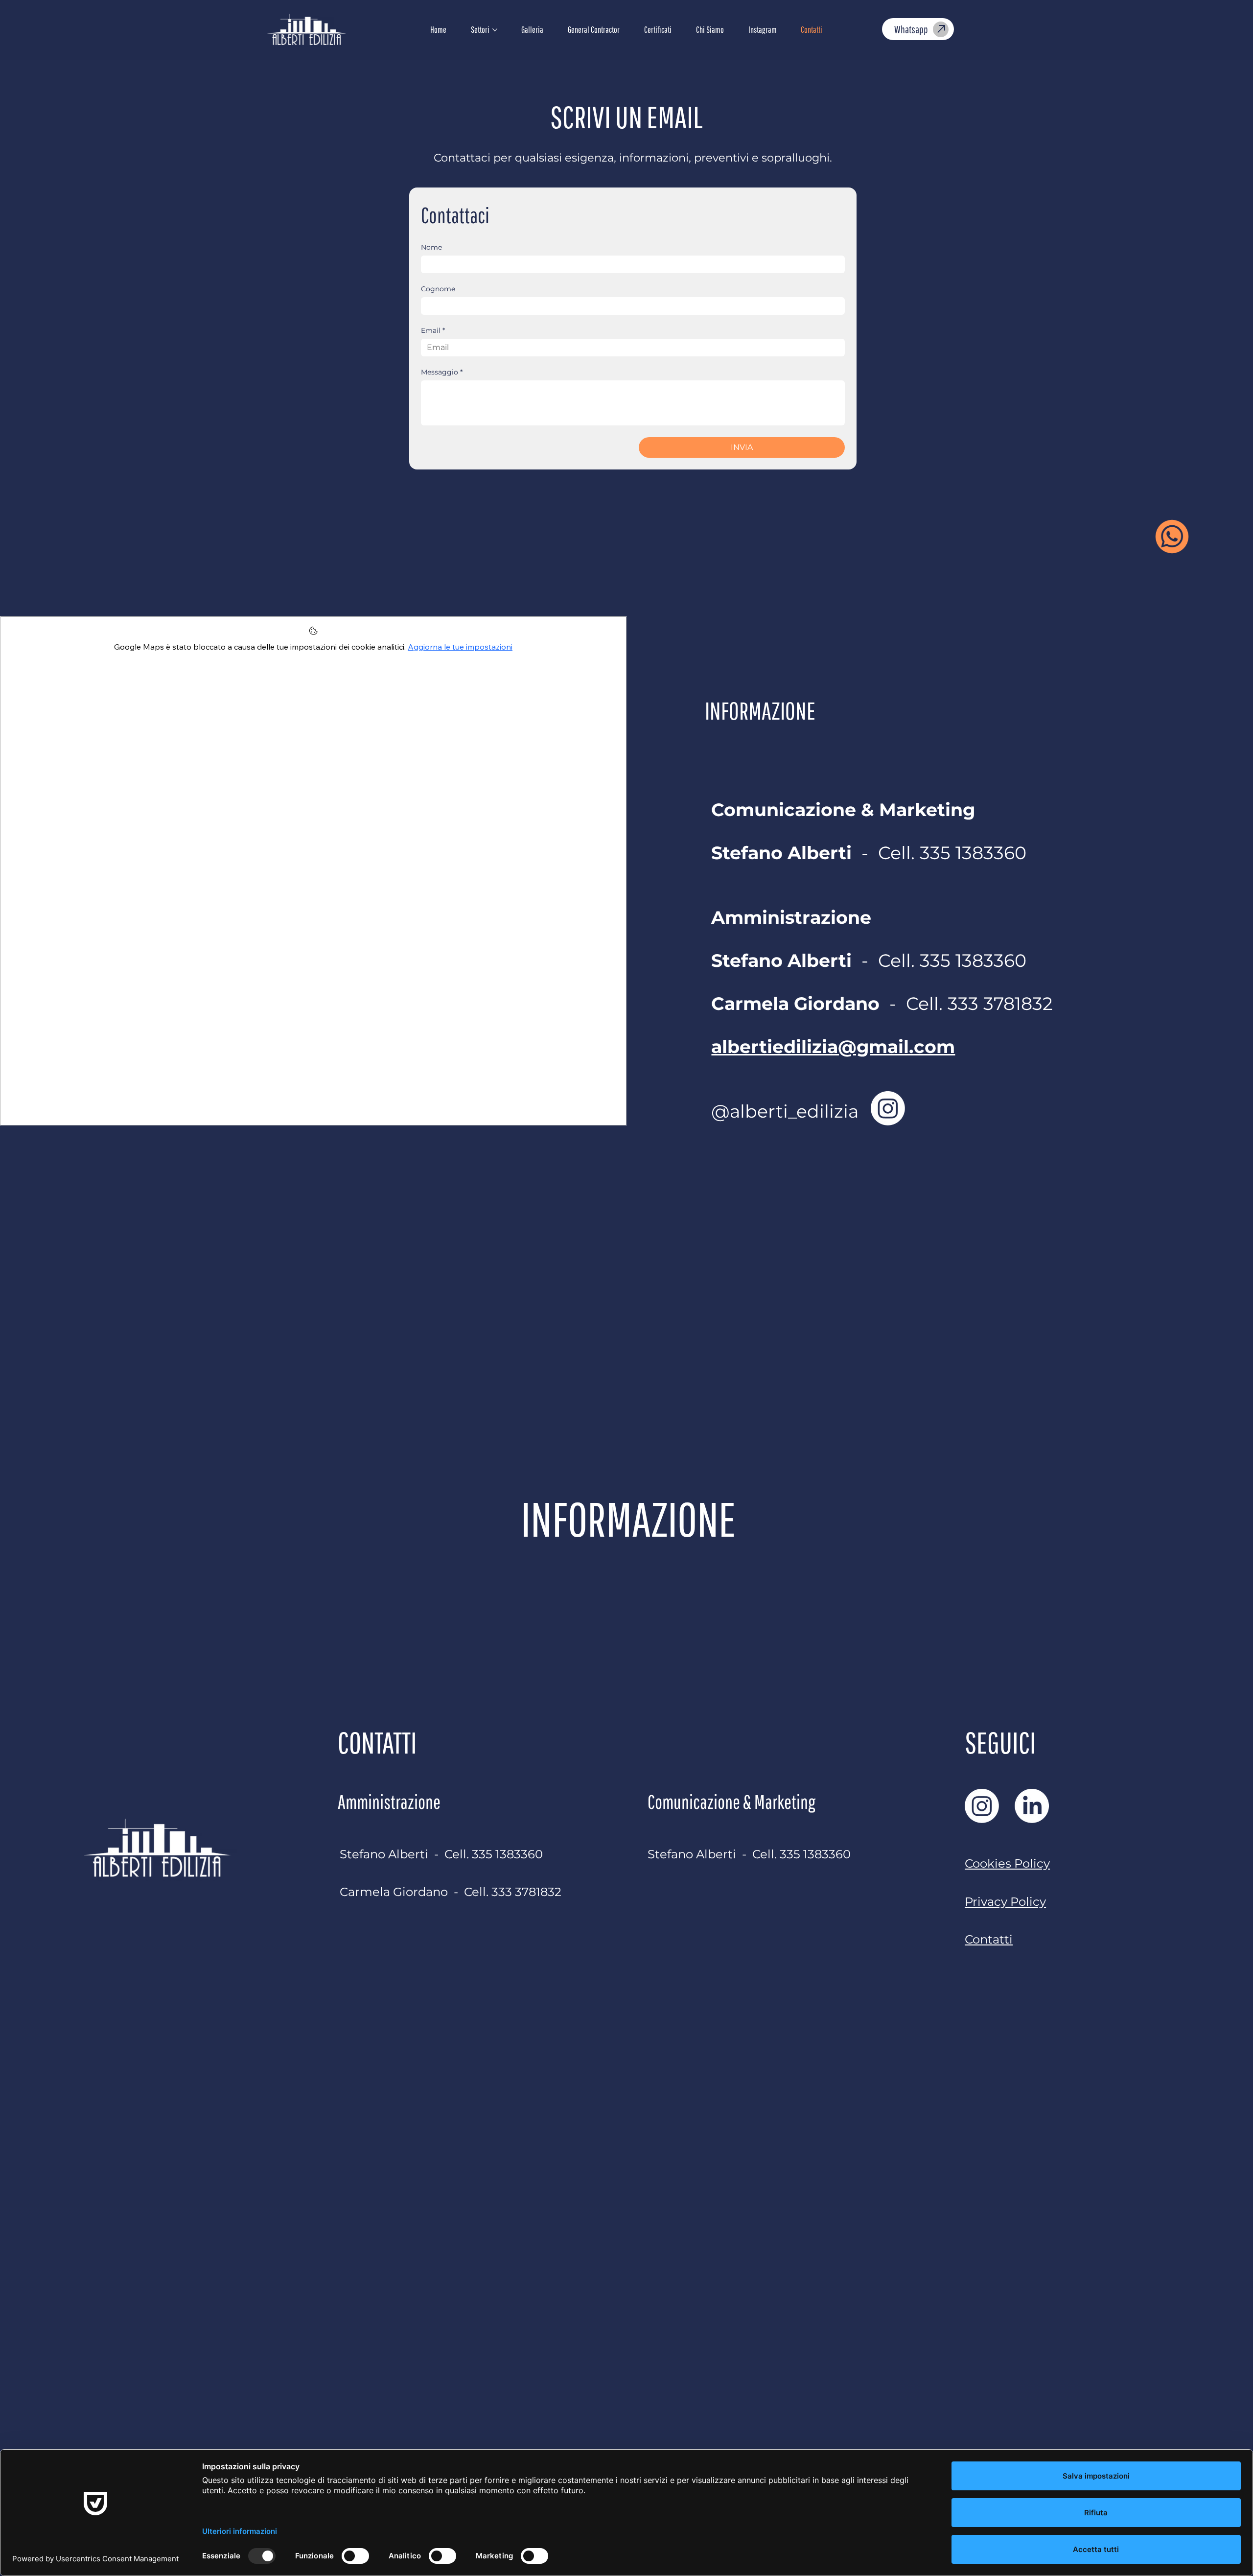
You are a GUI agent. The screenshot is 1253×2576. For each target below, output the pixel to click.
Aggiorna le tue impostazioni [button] (460, 647)
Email (433, 331)
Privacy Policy (1005, 1901)
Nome (431, 247)
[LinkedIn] (1032, 1806)
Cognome (438, 289)
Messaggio (442, 372)
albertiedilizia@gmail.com (833, 1047)
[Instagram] (888, 1108)
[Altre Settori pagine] (495, 30)
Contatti (989, 1939)
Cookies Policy (1007, 1863)
